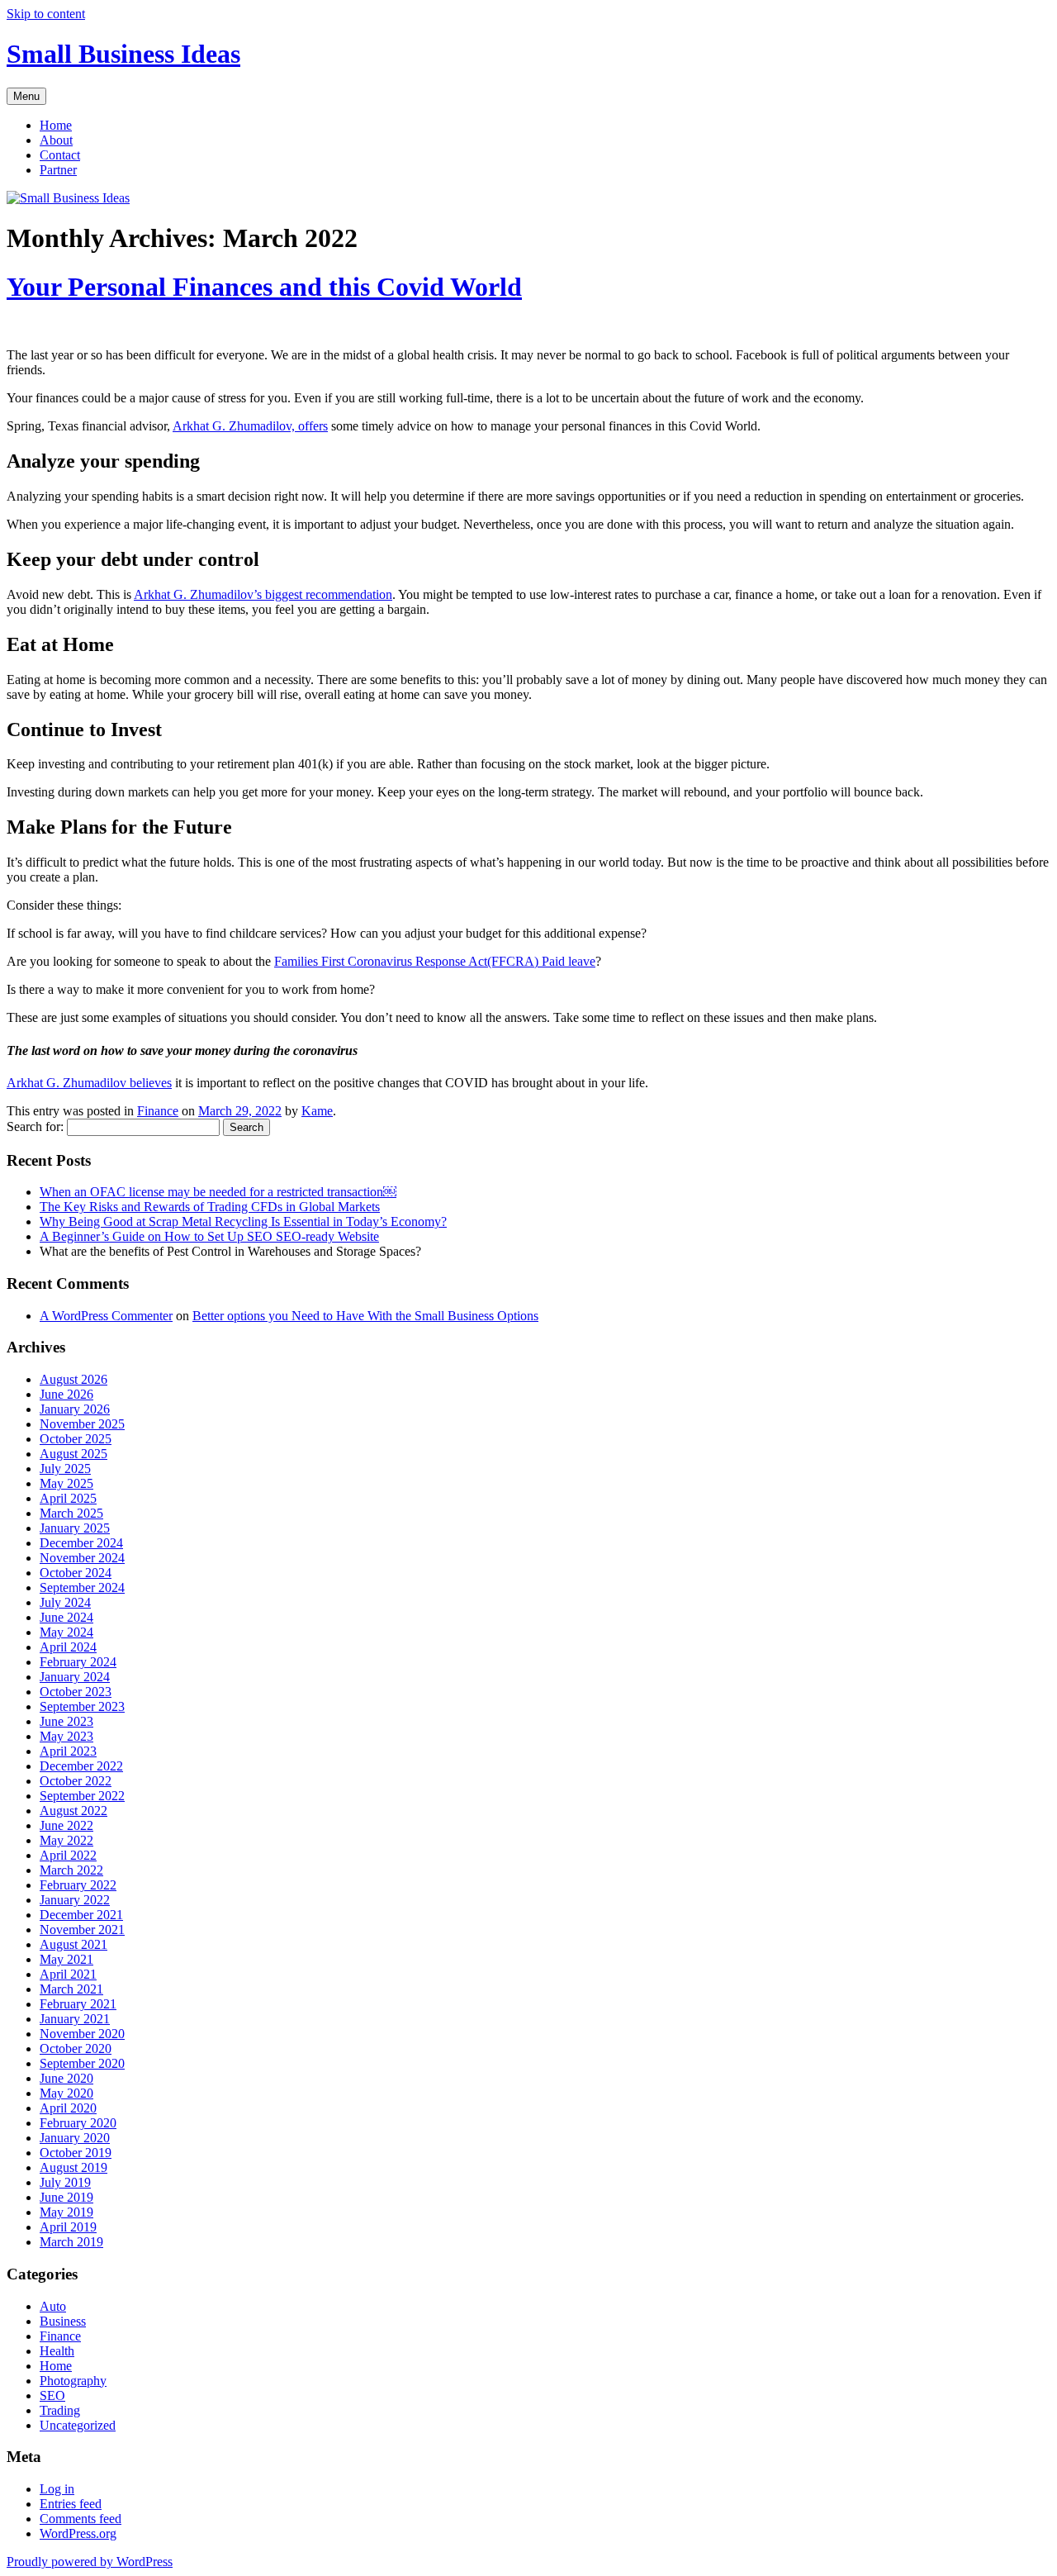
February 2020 (78, 2123)
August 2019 (73, 2167)
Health (57, 2351)
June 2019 (66, 2197)
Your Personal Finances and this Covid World (264, 287)
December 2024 (81, 1543)
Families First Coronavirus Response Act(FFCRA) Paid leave (435, 961)
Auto (53, 2306)
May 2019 (66, 2212)
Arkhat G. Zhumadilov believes (89, 1083)
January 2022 (75, 1900)
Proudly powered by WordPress (90, 2562)
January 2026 (75, 1409)
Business (63, 2321)
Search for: (35, 1126)
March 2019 (71, 2242)
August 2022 (73, 1811)
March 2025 (71, 1513)
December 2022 (81, 1766)
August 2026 (73, 1379)
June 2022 (66, 1825)
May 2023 (66, 1736)
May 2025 (66, 1483)
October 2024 (76, 1573)
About (56, 140)
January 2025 (75, 1528)
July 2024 (65, 1602)
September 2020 (82, 2063)
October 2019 (76, 2153)
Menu (26, 96)
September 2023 (82, 1706)
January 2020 (75, 2138)
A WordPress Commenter (106, 1316)
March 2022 (71, 1870)
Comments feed (81, 2519)
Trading (60, 2410)
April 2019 (68, 2227)
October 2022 (76, 1781)
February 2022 (78, 1885)
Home (56, 125)
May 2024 (66, 1632)
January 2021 (75, 2019)
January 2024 (75, 1677)
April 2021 (68, 1974)
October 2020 (76, 2048)
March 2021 (71, 1989)
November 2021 (82, 1930)
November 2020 (82, 2034)
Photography (73, 2381)
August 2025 (73, 1454)
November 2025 (82, 1424)
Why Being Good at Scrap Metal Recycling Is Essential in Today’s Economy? (243, 1221)
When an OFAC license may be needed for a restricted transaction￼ (218, 1192)
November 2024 (82, 1558)
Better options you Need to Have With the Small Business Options (365, 1316)
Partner (58, 170)
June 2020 (66, 2078)
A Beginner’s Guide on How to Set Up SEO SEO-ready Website (209, 1236)
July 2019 (65, 2182)
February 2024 (78, 1662)
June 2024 (66, 1617)
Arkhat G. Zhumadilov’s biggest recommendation (263, 594)
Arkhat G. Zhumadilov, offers (250, 426)
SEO (52, 2395)
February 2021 (78, 2004)
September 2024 (82, 1587)
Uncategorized (78, 2425)
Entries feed (71, 2504)
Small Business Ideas (123, 54)
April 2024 (68, 1647)
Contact (60, 155)
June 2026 (66, 1394)
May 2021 (66, 1959)
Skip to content (46, 14)
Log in (57, 2489)
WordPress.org (78, 2533)
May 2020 (66, 2093)
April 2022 (68, 1855)
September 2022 (82, 1796)
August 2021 (73, 1944)
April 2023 (68, 1751)
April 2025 (68, 1498)
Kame (317, 1111)
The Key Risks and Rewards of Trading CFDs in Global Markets (210, 1207)
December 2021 (81, 1915)
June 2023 (66, 1721)
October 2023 (76, 1692)
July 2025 (65, 1469)
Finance (158, 1111)
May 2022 (66, 1840)
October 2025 (76, 1439)
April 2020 (68, 2108)
